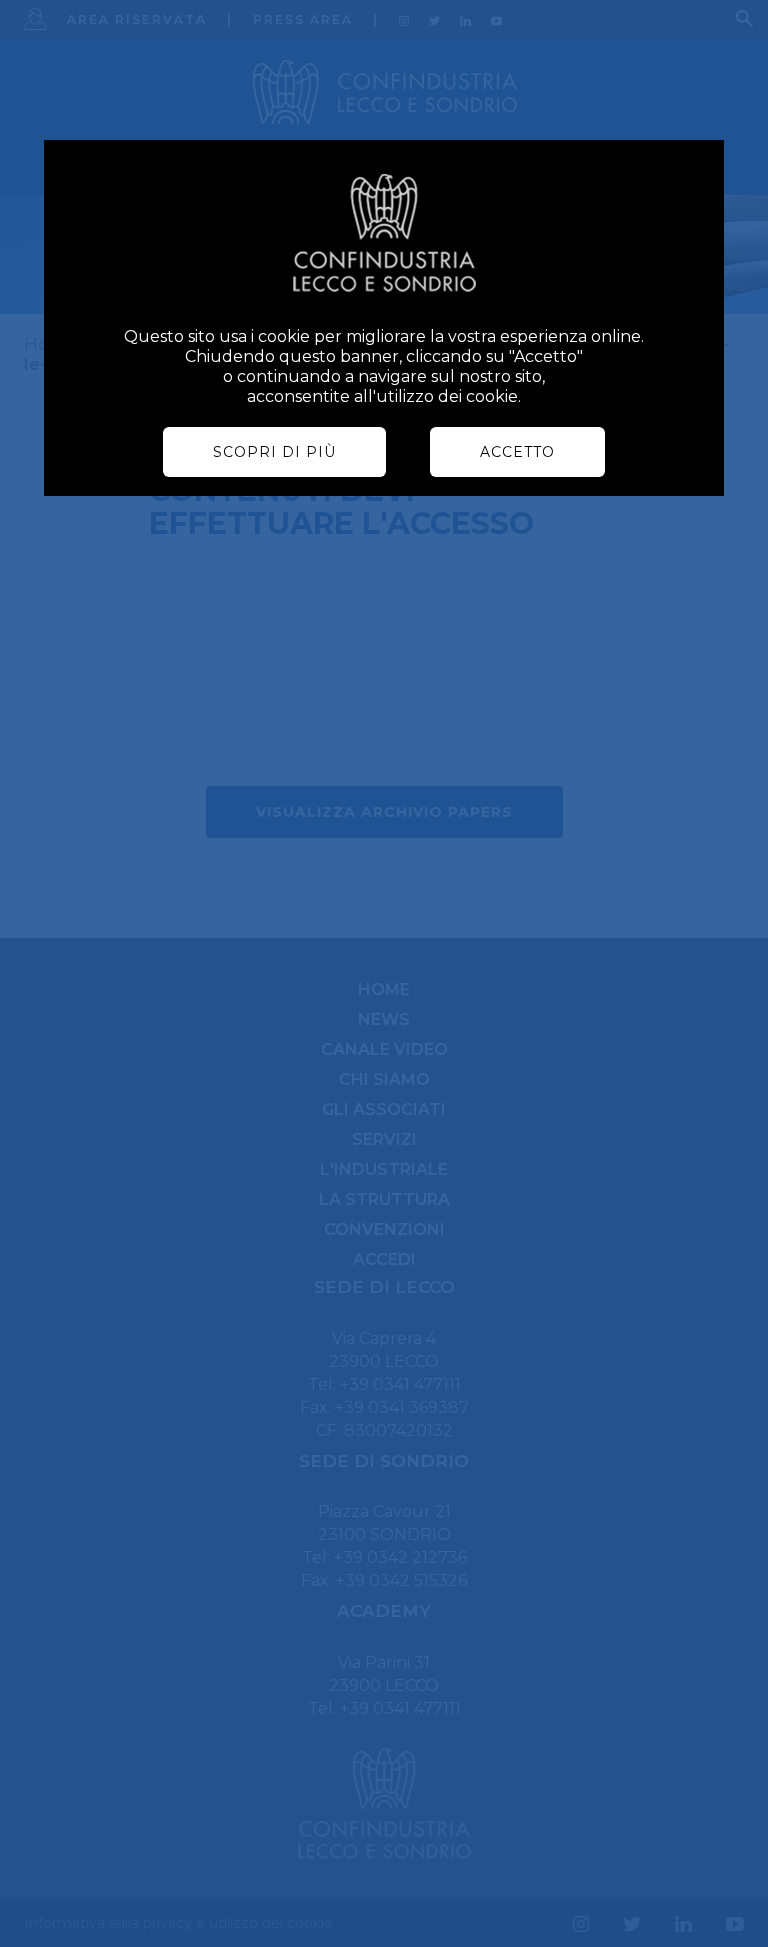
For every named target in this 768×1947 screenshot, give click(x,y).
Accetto (517, 452)
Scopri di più (274, 452)
